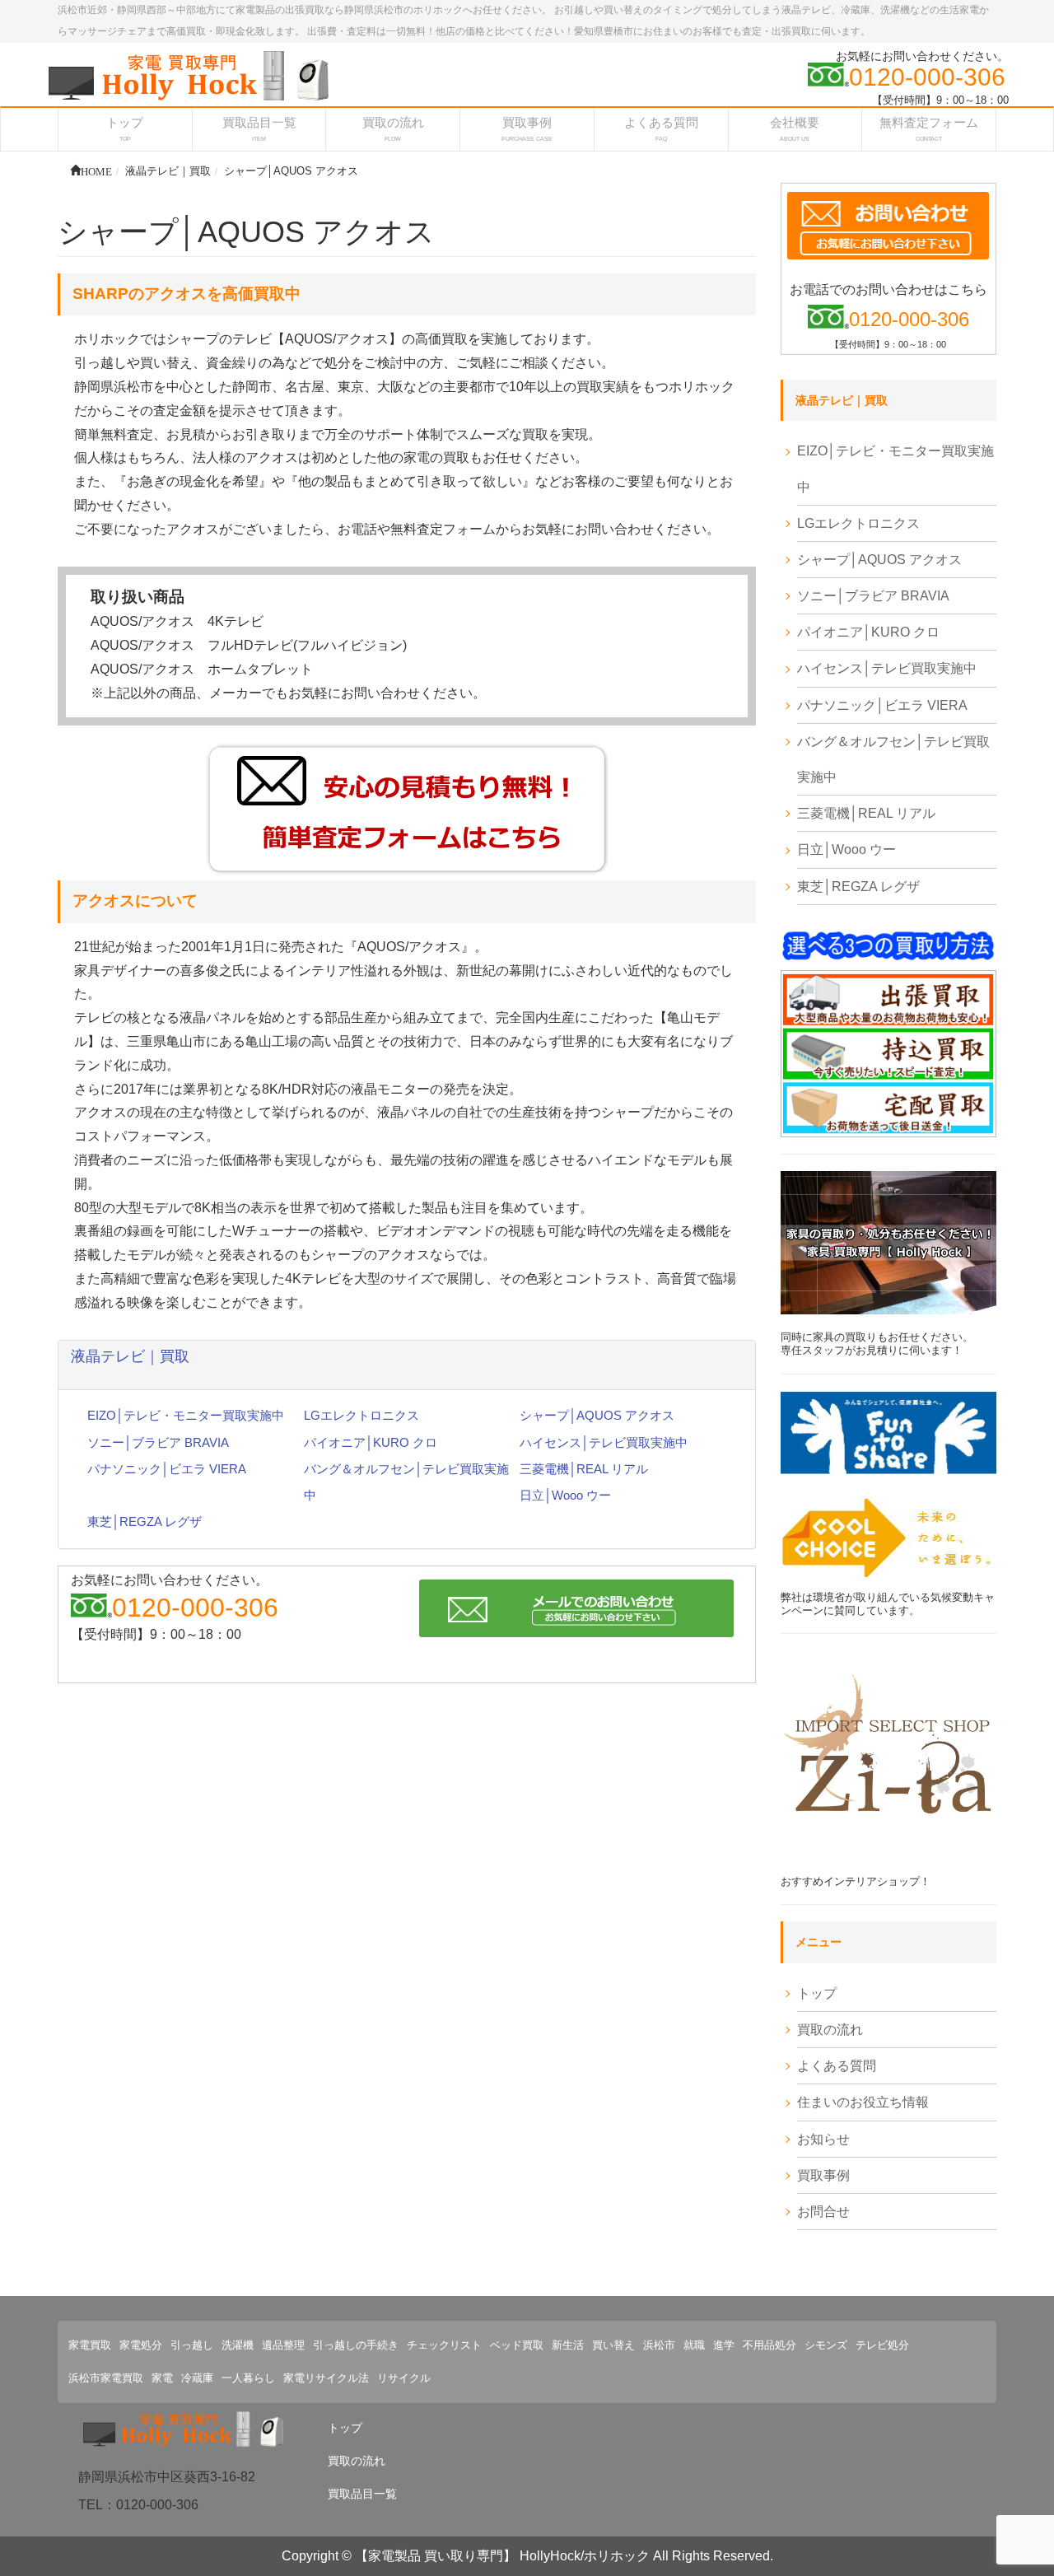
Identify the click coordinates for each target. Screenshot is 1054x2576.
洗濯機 (238, 2345)
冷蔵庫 (197, 2378)
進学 (724, 2345)
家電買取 (90, 2345)
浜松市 (659, 2345)
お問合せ (823, 2212)
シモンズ (826, 2345)
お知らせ (823, 2139)
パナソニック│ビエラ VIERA (167, 1469)
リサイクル (404, 2378)
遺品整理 (283, 2345)
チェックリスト (444, 2345)
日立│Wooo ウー (565, 1495)
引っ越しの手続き (356, 2345)
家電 (162, 2378)
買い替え (613, 2345)
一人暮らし (248, 2378)
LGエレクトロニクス (361, 1415)
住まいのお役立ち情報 (863, 2102)
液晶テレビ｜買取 (130, 1356)
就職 (694, 2345)
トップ (817, 1993)
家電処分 (141, 2345)
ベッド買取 (517, 2345)
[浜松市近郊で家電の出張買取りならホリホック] (189, 75)
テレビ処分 (882, 2345)
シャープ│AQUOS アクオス (597, 1415)
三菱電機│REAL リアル (584, 1469)
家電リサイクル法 (326, 2378)
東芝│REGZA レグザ (145, 1521)
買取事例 (823, 2175)
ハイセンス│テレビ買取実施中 (604, 1442)
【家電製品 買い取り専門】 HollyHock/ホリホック (502, 2556)
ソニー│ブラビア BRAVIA (158, 1442)
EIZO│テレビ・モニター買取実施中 (186, 1415)
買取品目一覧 (362, 2494)
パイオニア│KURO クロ (371, 1442)
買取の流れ (830, 2030)
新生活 (568, 2345)
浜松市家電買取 (106, 2378)
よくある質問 (837, 2066)
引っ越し (192, 2345)
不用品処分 (770, 2345)
